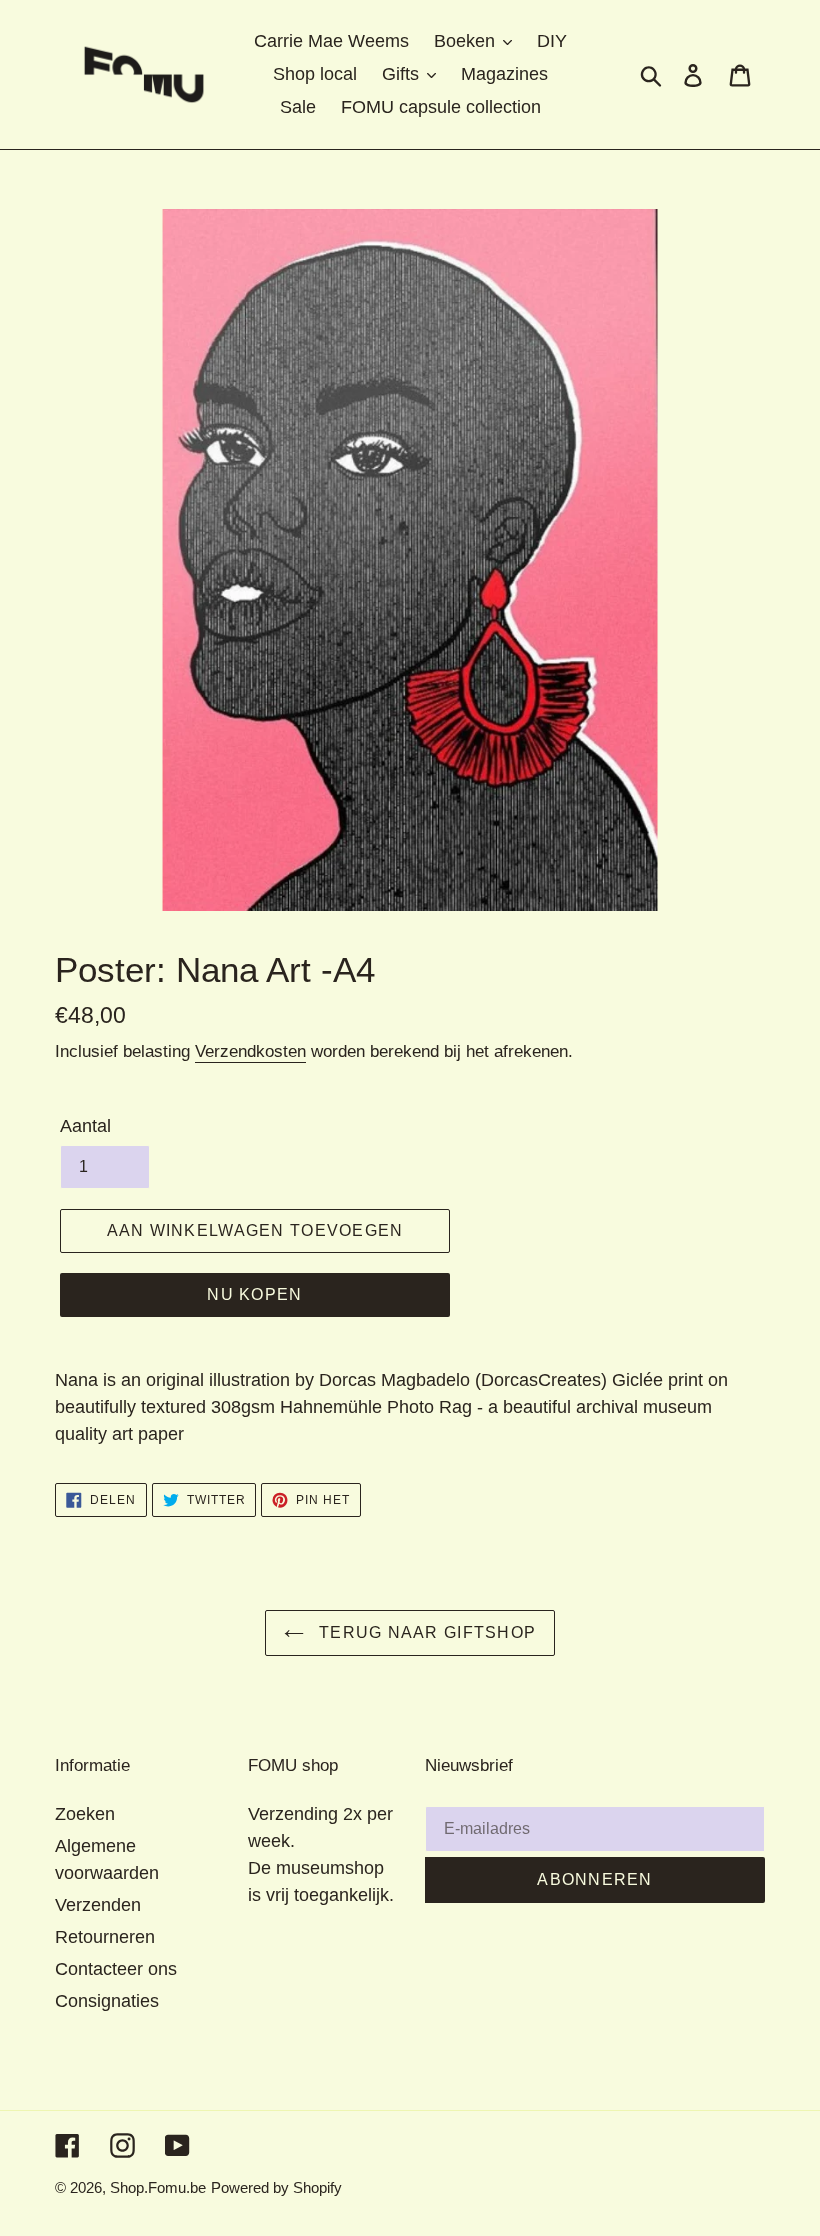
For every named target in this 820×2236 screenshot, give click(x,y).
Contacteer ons (116, 1969)
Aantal (85, 1126)
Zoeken (85, 1814)
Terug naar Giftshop (425, 1632)
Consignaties (107, 2001)
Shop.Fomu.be (158, 2187)
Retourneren (105, 1937)
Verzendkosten (250, 1051)
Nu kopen (254, 1294)
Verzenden (98, 1905)
